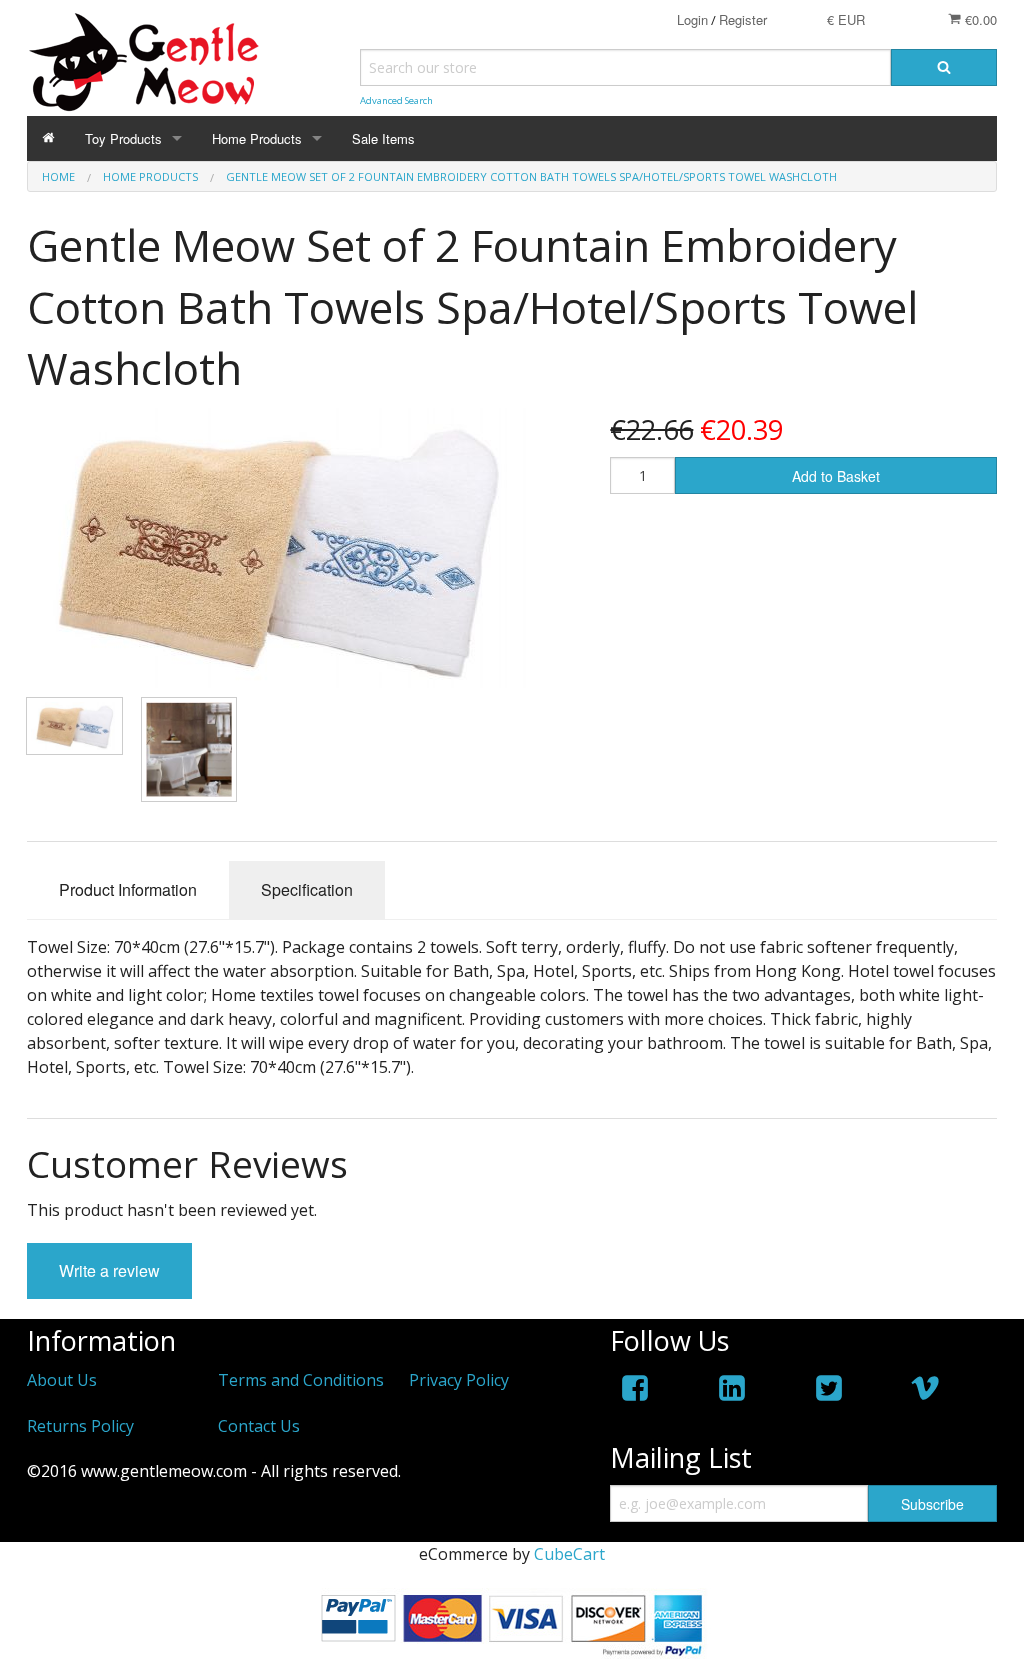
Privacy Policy (459, 1380)
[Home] (48, 138)
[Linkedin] (732, 1391)
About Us (62, 1380)
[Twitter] (829, 1391)
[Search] (944, 67)
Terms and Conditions (301, 1380)
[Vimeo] (925, 1391)
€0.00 (979, 19)
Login (692, 19)
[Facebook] (635, 1391)
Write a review (109, 1270)
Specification (307, 889)
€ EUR (846, 19)
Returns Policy (80, 1426)
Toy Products (123, 138)
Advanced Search (396, 100)
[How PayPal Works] (512, 1622)
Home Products (257, 138)
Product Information (128, 889)
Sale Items (383, 138)
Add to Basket (836, 476)
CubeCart (569, 1554)
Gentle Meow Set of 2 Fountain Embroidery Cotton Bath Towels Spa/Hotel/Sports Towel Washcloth (531, 176)
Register (743, 19)
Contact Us (259, 1426)
